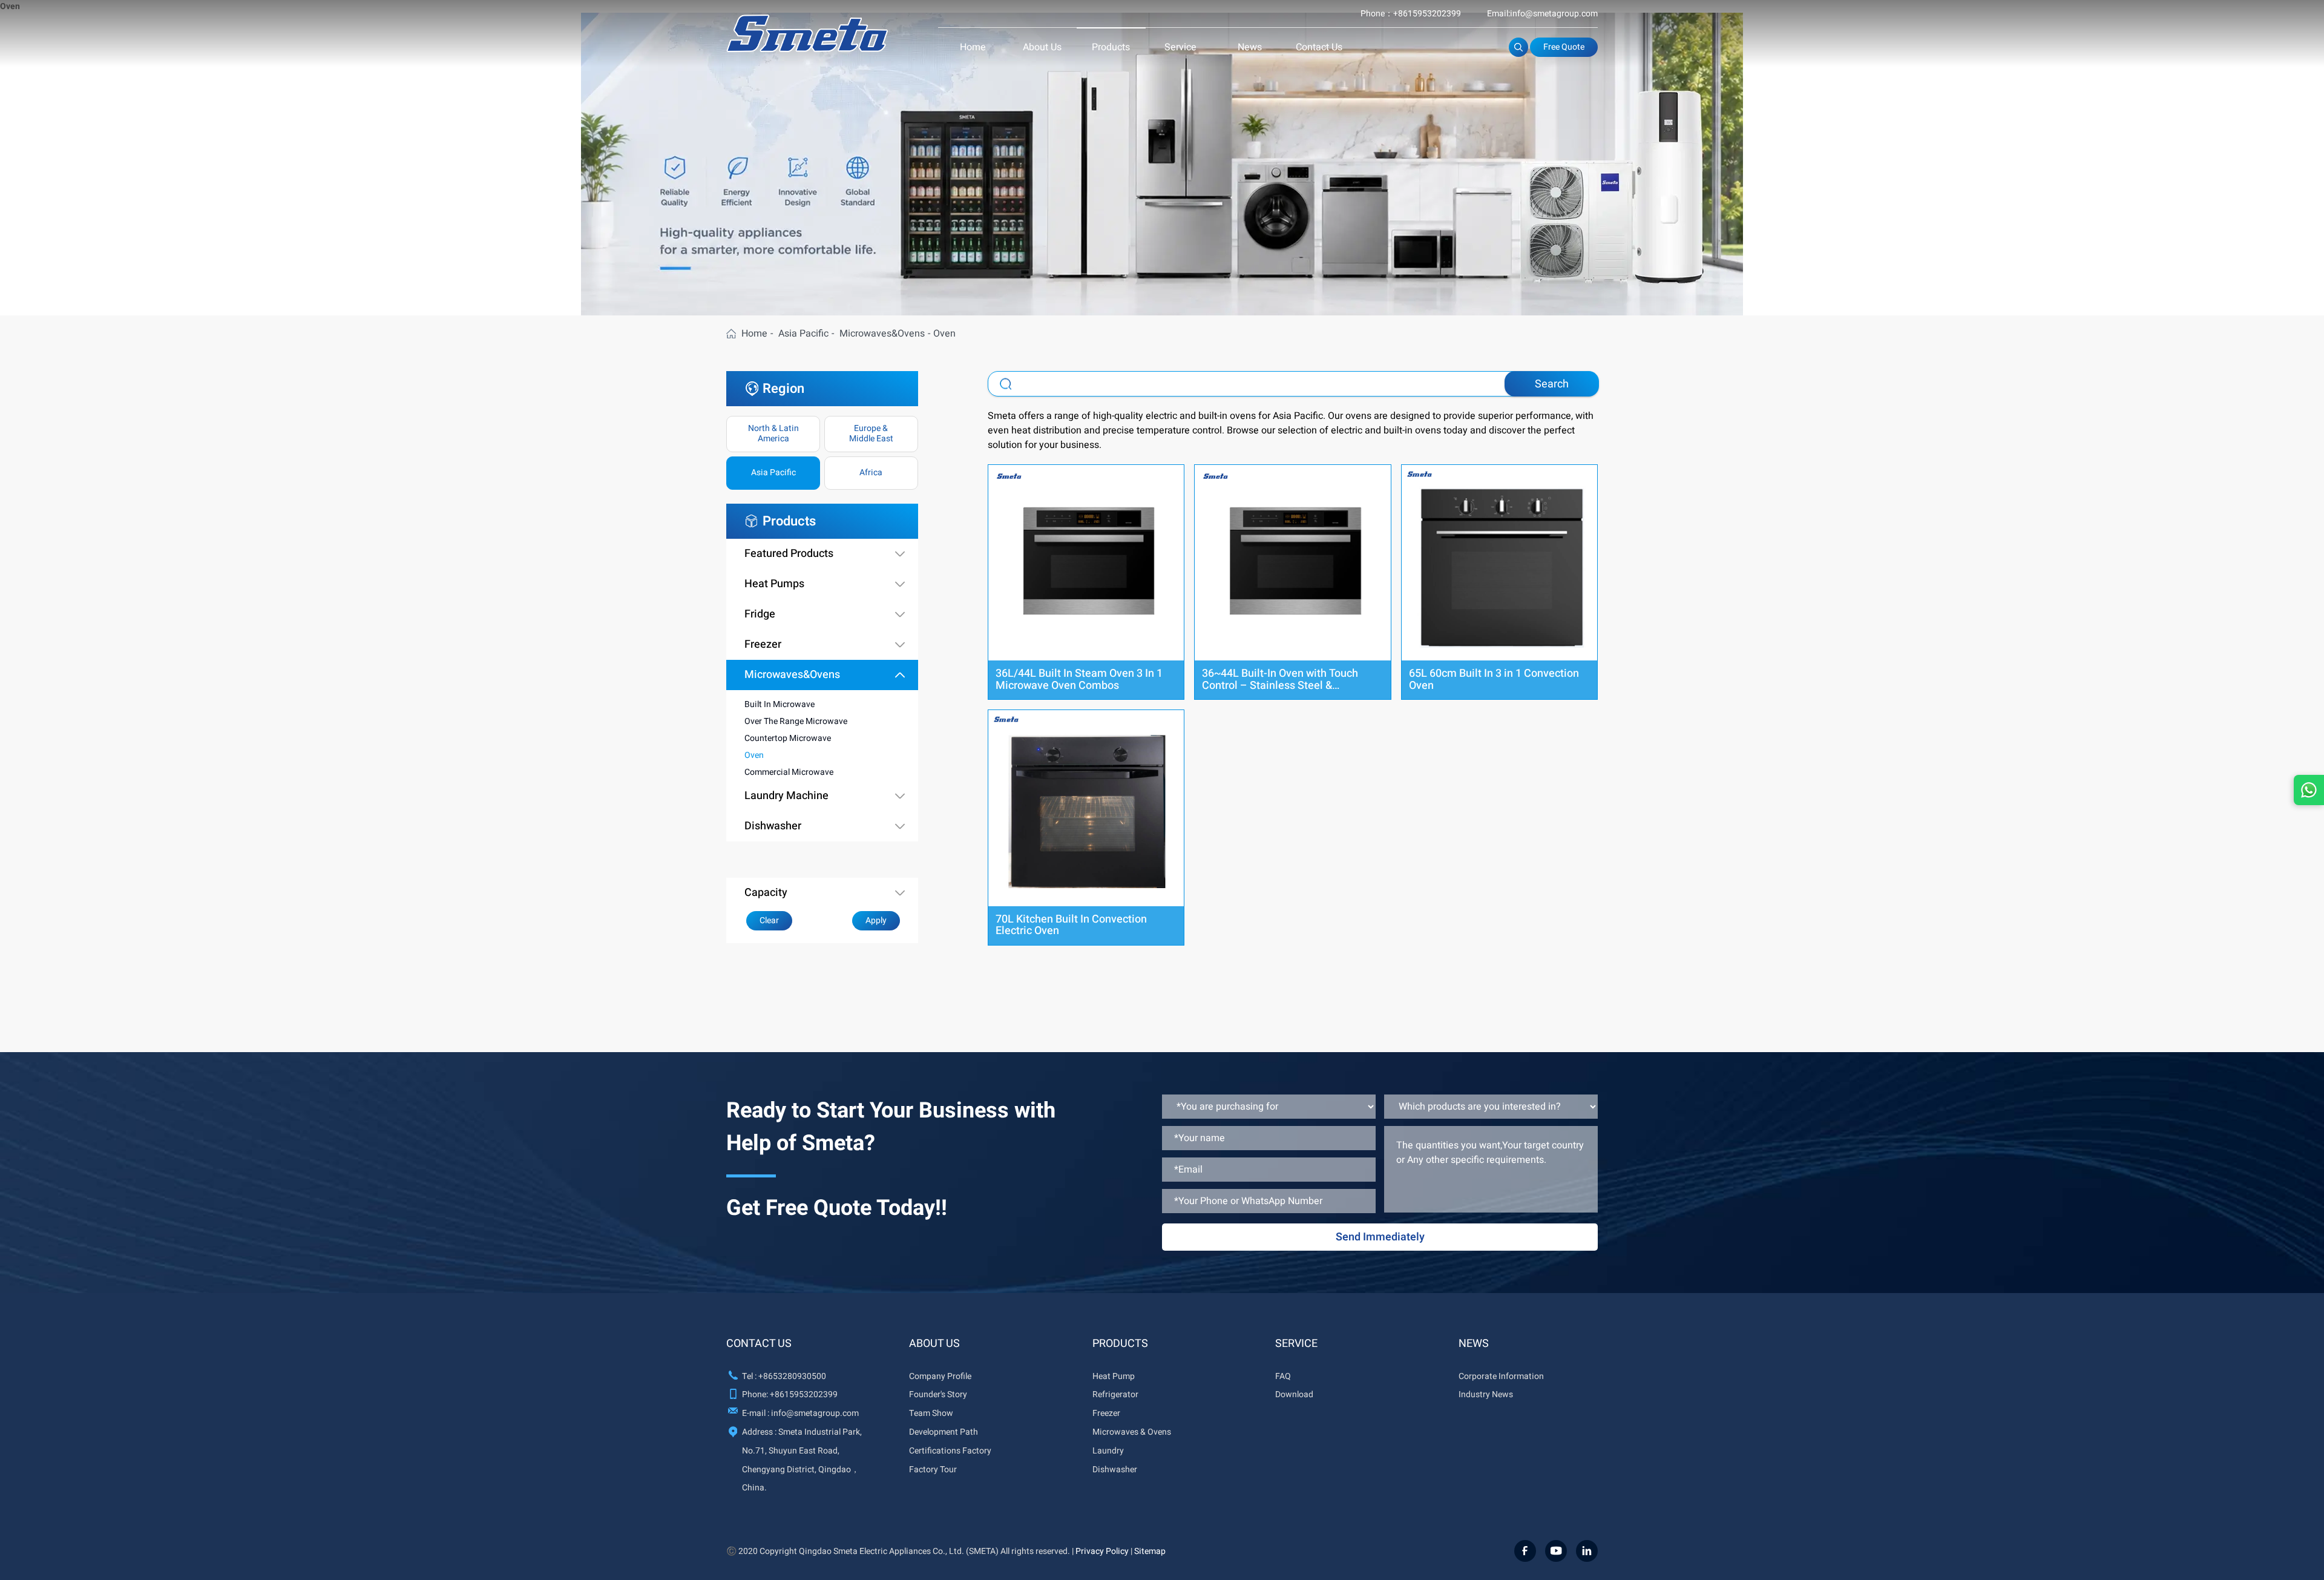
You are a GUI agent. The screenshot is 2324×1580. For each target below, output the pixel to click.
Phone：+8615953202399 (1411, 14)
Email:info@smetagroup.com (1542, 14)
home (754, 334)
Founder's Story (938, 1394)
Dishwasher (773, 826)
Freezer (763, 645)
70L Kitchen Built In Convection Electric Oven (1071, 925)
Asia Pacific (803, 334)
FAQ (1283, 1376)
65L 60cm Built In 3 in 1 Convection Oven (1494, 680)
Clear (769, 920)
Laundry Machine (786, 796)
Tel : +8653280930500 (784, 1376)
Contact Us (1319, 47)
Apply (876, 920)
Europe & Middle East (871, 433)
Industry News (1486, 1394)
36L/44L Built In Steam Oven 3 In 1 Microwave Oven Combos (1079, 680)
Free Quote (1564, 47)
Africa (871, 472)
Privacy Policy (1102, 1551)
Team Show (931, 1413)
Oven (754, 755)
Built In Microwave (780, 704)
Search (1552, 384)
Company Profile (940, 1376)
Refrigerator (1115, 1394)
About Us (1042, 47)
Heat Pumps (774, 584)
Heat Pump (1114, 1376)
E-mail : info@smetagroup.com (800, 1413)
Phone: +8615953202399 (790, 1394)
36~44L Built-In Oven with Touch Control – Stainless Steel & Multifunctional (1280, 686)
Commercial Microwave (789, 772)
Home (973, 47)
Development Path (944, 1432)
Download (1294, 1394)
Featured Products (789, 554)
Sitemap (1150, 1551)
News (1250, 47)
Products (1111, 47)
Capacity (766, 893)
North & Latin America (773, 433)
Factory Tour (933, 1470)
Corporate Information (1501, 1376)
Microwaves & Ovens (1132, 1432)
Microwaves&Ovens (882, 334)
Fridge (760, 614)
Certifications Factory (950, 1451)
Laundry (1108, 1451)
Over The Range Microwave (796, 721)
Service (1180, 47)
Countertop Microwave (788, 738)
